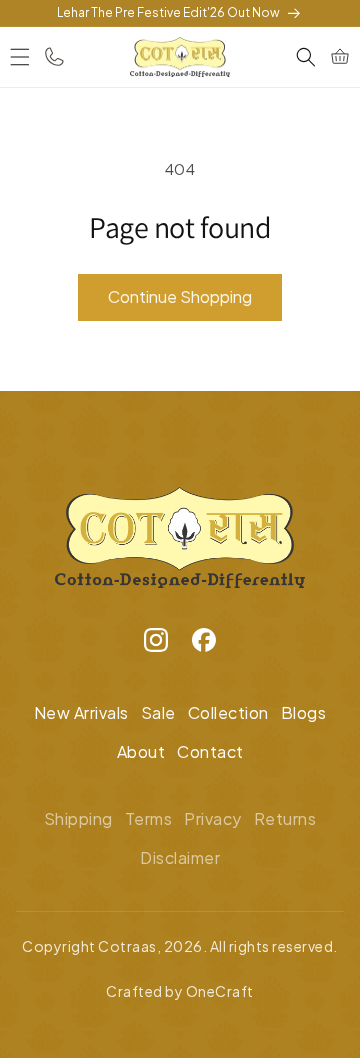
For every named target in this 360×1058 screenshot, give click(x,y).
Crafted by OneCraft (180, 991)
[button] (20, 57)
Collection (228, 712)
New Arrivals (81, 712)
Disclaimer (180, 857)
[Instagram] (156, 645)
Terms (149, 818)
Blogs (304, 712)
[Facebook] (204, 645)
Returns (285, 818)
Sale (158, 712)
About (141, 751)
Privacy (213, 818)
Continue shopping (180, 296)
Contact (210, 751)
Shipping (78, 818)
